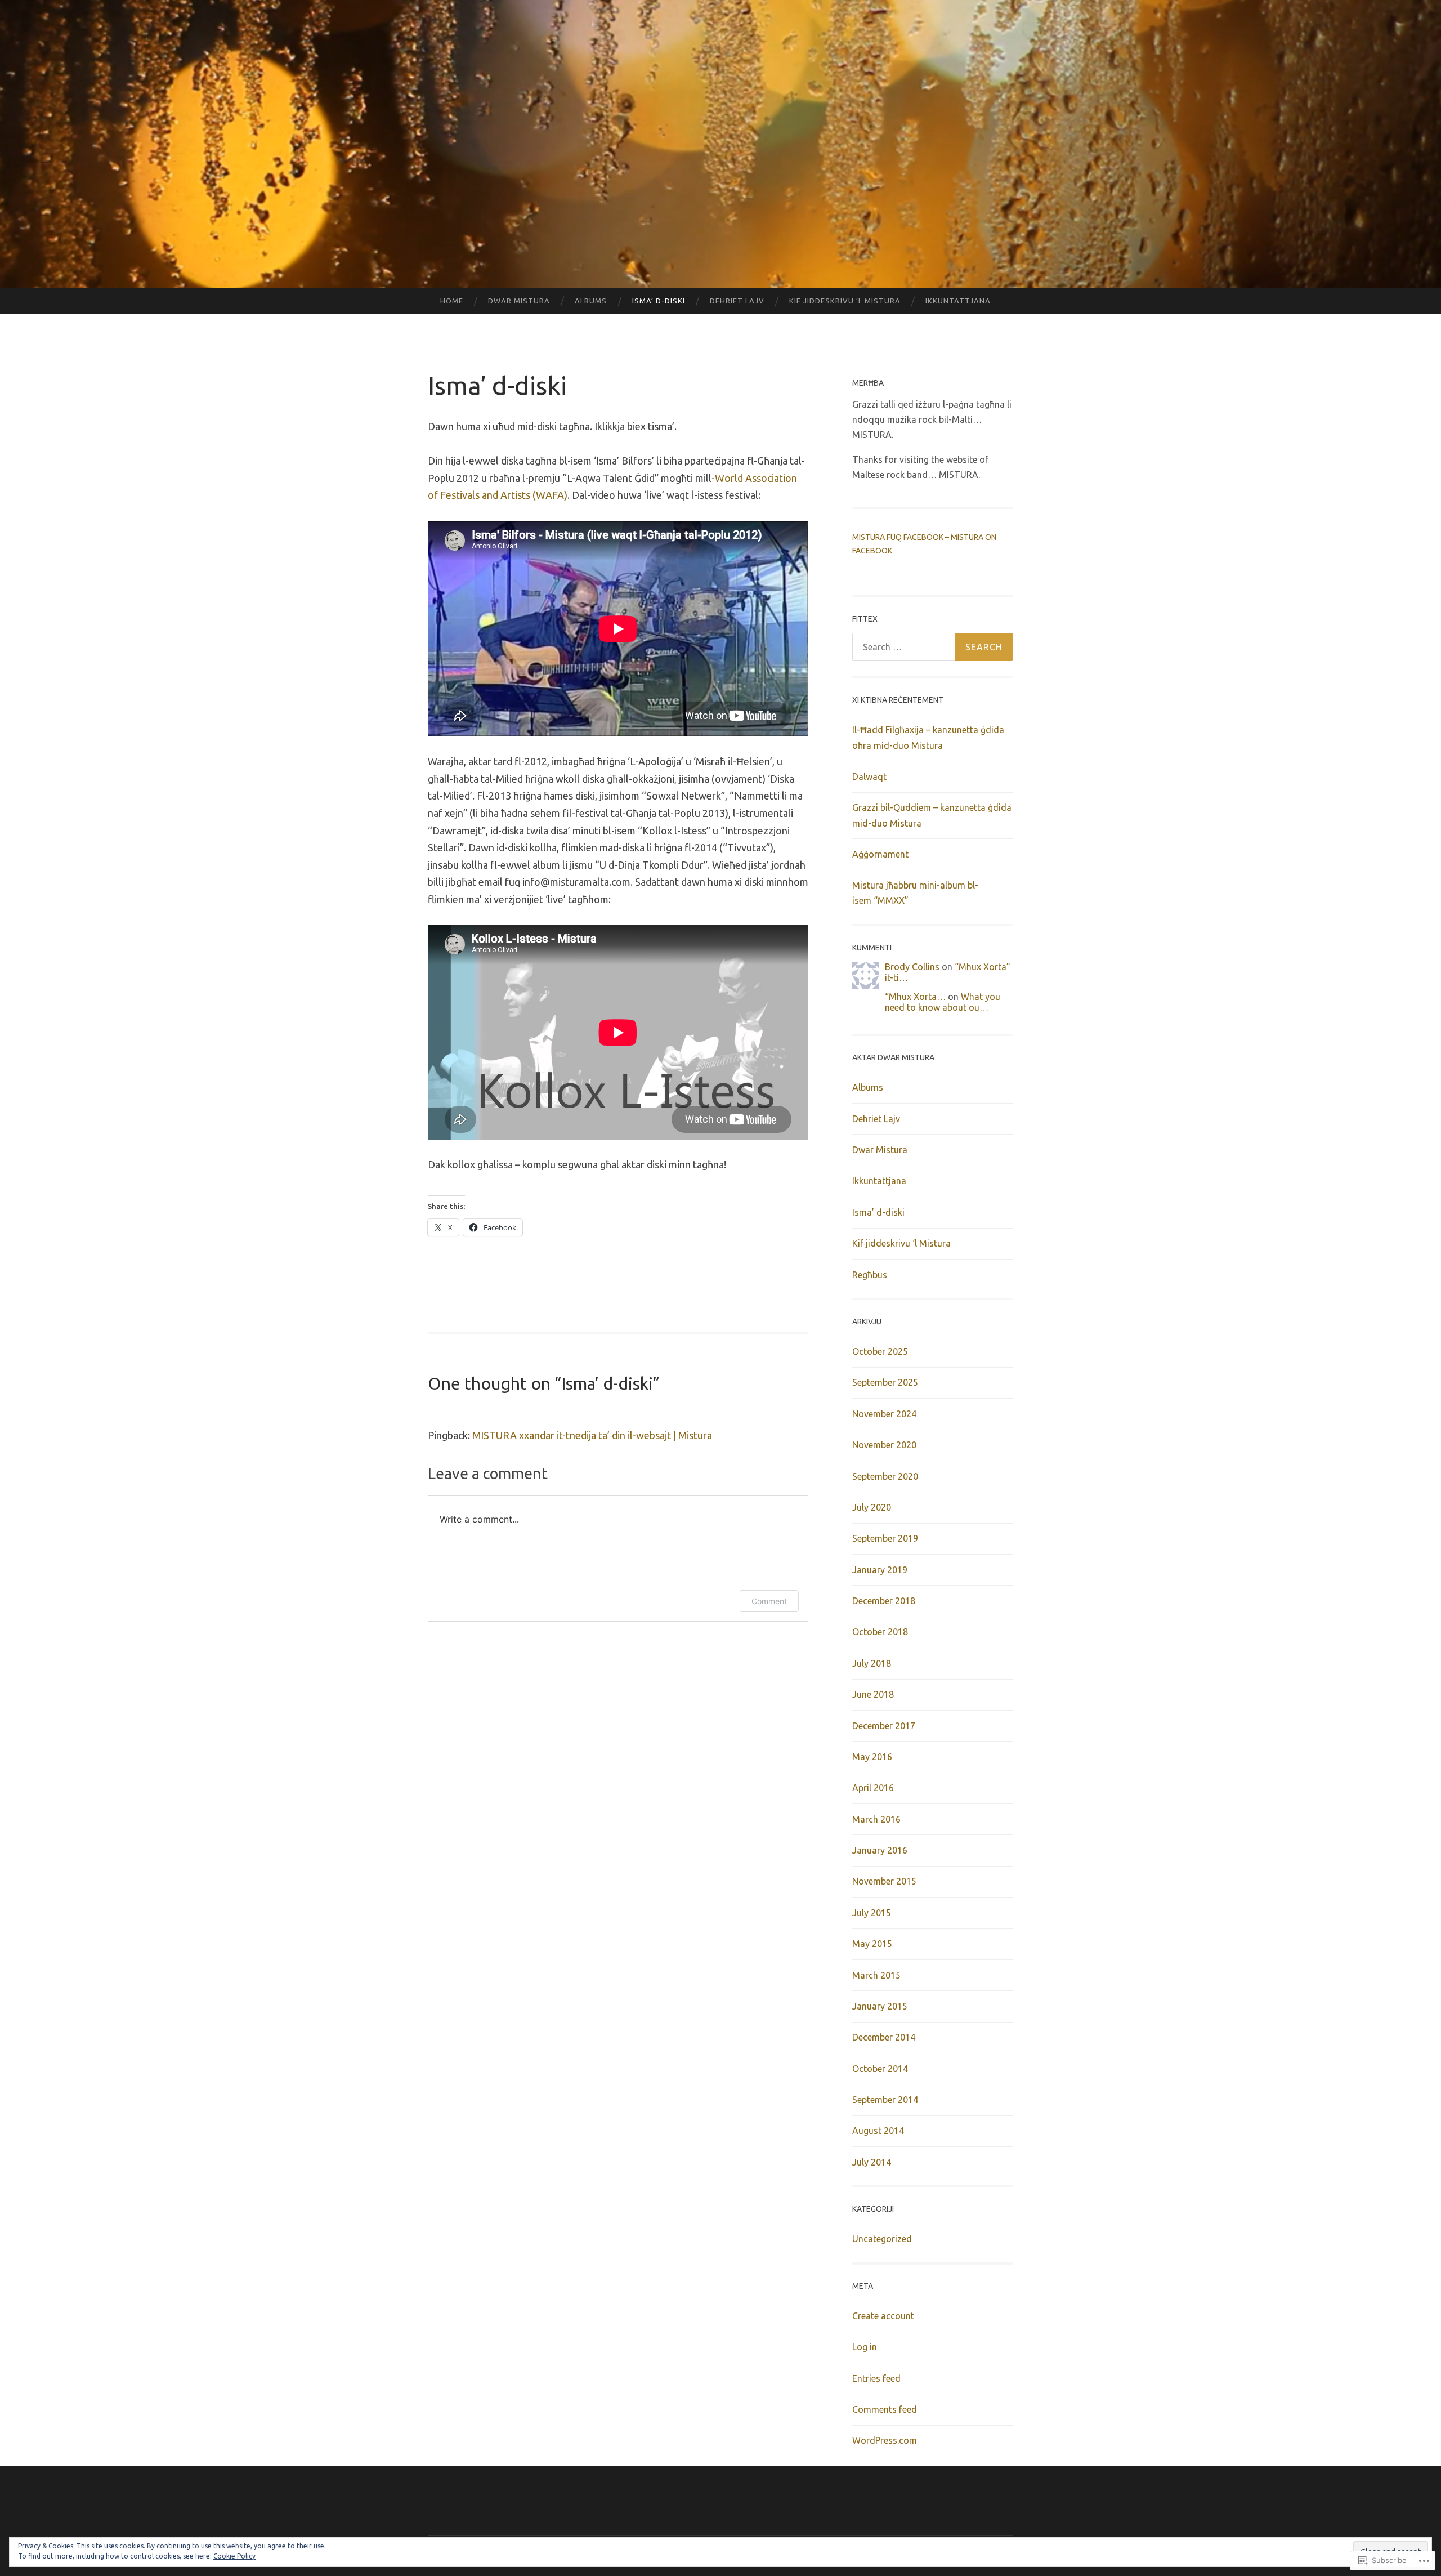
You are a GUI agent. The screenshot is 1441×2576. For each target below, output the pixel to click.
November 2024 (884, 1414)
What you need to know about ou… (943, 1002)
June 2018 (873, 1694)
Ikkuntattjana (958, 301)
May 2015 (872, 1944)
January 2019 (880, 1570)
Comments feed (885, 2409)
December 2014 (884, 2037)
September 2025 (885, 1382)
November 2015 (884, 1881)
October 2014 (880, 2069)
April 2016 (873, 1788)
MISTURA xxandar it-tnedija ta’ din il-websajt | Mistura (592, 1435)
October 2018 (880, 1632)
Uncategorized (882, 2239)
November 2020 (884, 1445)
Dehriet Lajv (737, 301)
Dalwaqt (869, 776)
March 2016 (876, 1819)
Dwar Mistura (519, 301)
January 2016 (880, 1850)
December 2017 (884, 1726)
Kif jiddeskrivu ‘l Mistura (845, 301)
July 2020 (872, 1507)
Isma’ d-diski (659, 301)
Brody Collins (912, 967)
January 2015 (880, 2006)
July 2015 (872, 1913)
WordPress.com (885, 2440)
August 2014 (878, 2131)
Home (452, 301)
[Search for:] (933, 647)
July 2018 (872, 1663)
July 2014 (872, 2162)
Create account (883, 2316)
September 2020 (885, 1476)
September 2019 (885, 1538)
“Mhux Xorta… (915, 997)
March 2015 (876, 1975)
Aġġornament (880, 854)
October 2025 (880, 1351)
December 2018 (884, 1601)
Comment (769, 1601)
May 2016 (872, 1757)
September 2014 (885, 2100)
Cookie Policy (234, 2556)
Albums (591, 301)
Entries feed (876, 2378)
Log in (865, 2347)
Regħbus (870, 1275)
